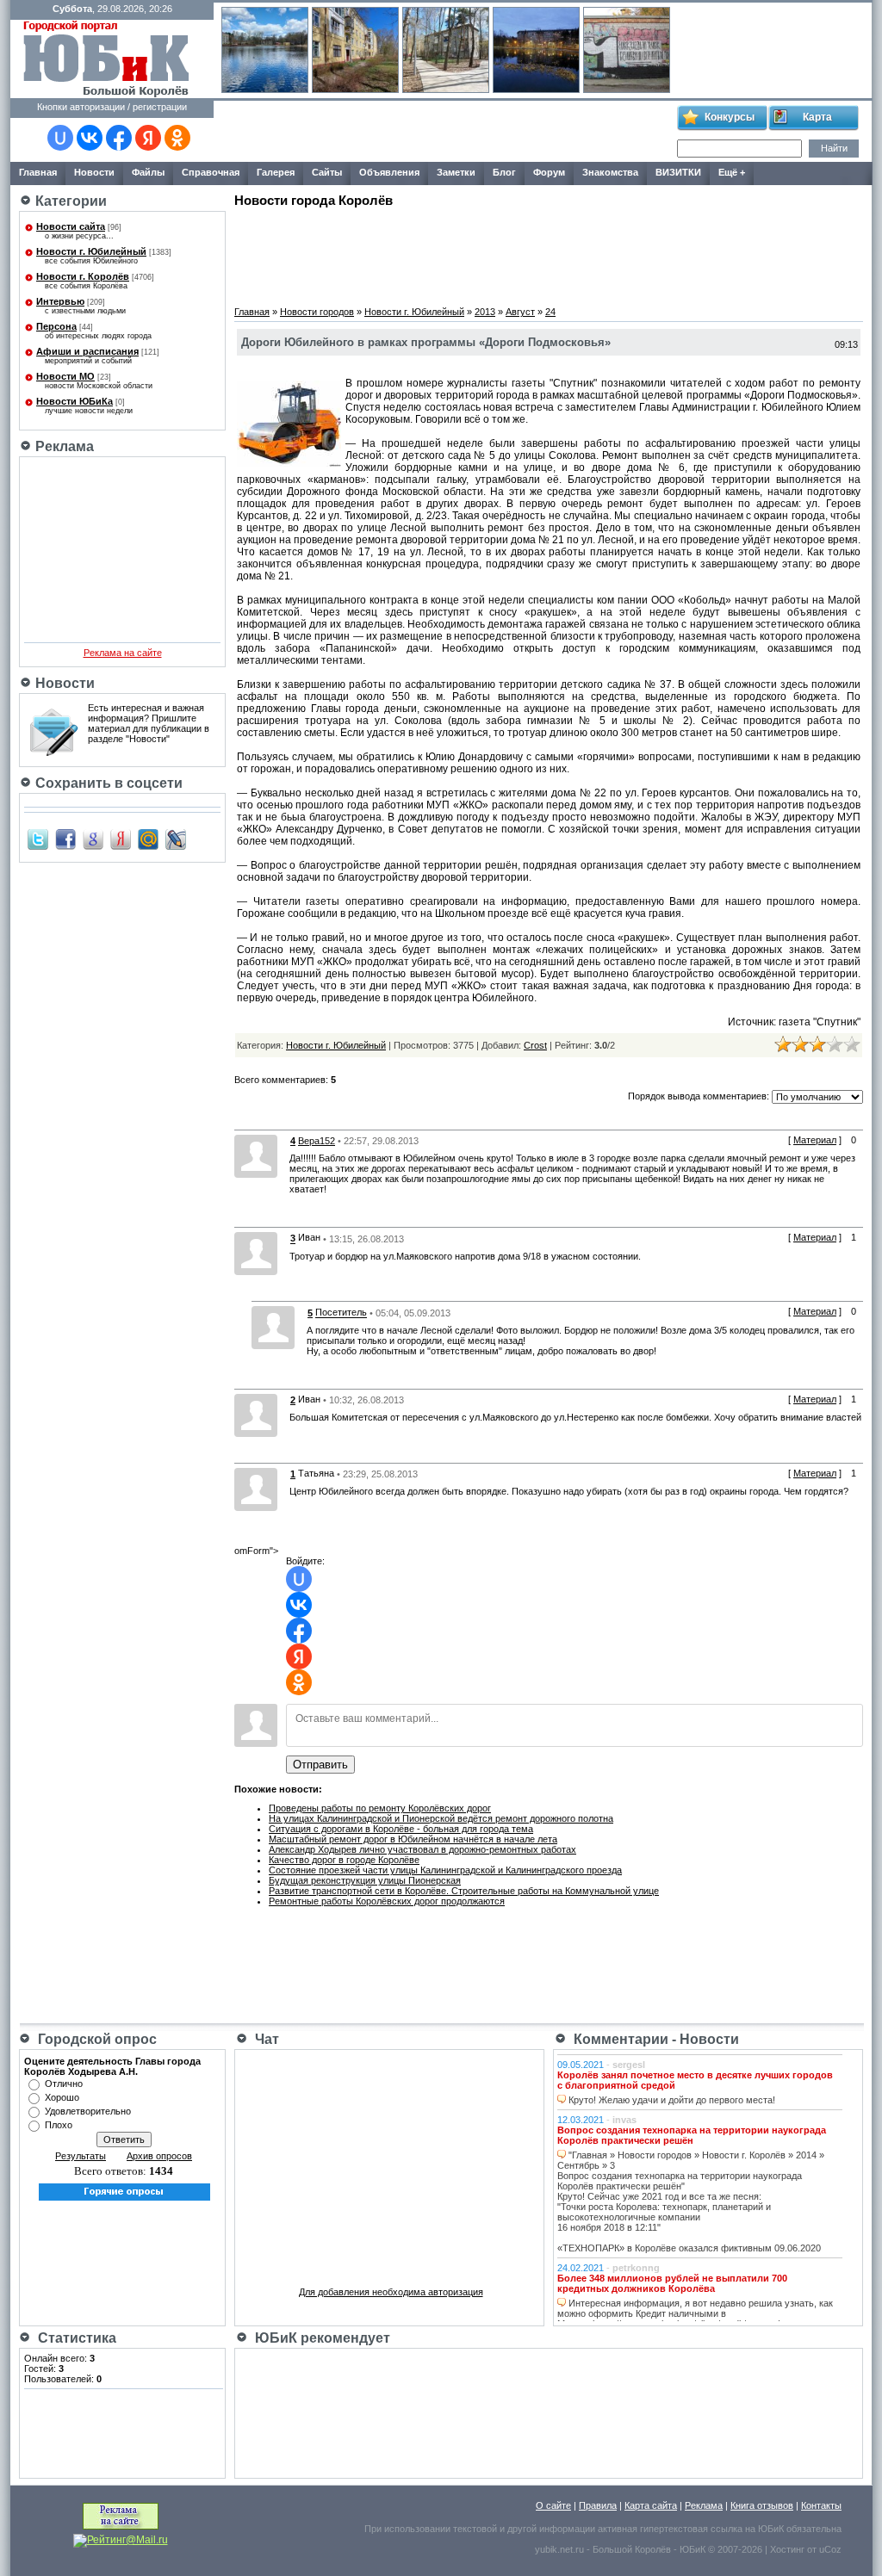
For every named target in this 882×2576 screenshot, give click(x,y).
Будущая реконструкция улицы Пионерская (365, 1880)
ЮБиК (771, 2529)
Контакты (821, 2505)
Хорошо (62, 2097)
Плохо (59, 2125)
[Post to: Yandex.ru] (121, 839)
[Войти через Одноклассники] (177, 138)
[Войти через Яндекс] (148, 138)
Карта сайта (651, 2505)
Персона (56, 326)
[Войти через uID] (60, 138)
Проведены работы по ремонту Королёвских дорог (380, 1808)
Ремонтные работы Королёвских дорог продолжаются (387, 1901)
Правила (598, 2505)
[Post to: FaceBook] (65, 839)
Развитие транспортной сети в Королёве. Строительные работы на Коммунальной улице (464, 1891)
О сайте (553, 2505)
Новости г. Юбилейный (91, 251)
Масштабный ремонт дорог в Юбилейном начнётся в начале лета (413, 1839)
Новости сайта (71, 226)
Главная (252, 312)
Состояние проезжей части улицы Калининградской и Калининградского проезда (445, 1870)
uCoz (830, 2549)
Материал (815, 1140)
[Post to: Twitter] (38, 839)
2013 (485, 312)
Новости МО (65, 376)
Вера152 (317, 1141)
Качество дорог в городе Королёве (344, 1860)
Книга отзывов (762, 2505)
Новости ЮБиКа (75, 401)
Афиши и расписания (87, 351)
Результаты (81, 2156)
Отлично (64, 2084)
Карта (817, 117)
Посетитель (341, 1313)
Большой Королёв (632, 2549)
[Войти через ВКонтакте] (90, 138)
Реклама (704, 2505)
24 (550, 312)
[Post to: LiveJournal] (176, 839)
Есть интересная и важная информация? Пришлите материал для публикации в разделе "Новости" (149, 723)
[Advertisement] (444, 132)
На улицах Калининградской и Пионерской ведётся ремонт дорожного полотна (441, 1818)
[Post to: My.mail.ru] (148, 839)
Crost (535, 1045)
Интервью (60, 301)
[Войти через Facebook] (119, 138)
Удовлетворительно (88, 2111)
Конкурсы (730, 117)
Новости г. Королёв (83, 276)
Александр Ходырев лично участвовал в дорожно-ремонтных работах (422, 1849)
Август (520, 312)
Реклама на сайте (123, 653)
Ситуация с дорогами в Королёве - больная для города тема (401, 1829)
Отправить (320, 1765)
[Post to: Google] (93, 839)
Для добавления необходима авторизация (391, 2292)
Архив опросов (159, 2156)
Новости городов (317, 312)
